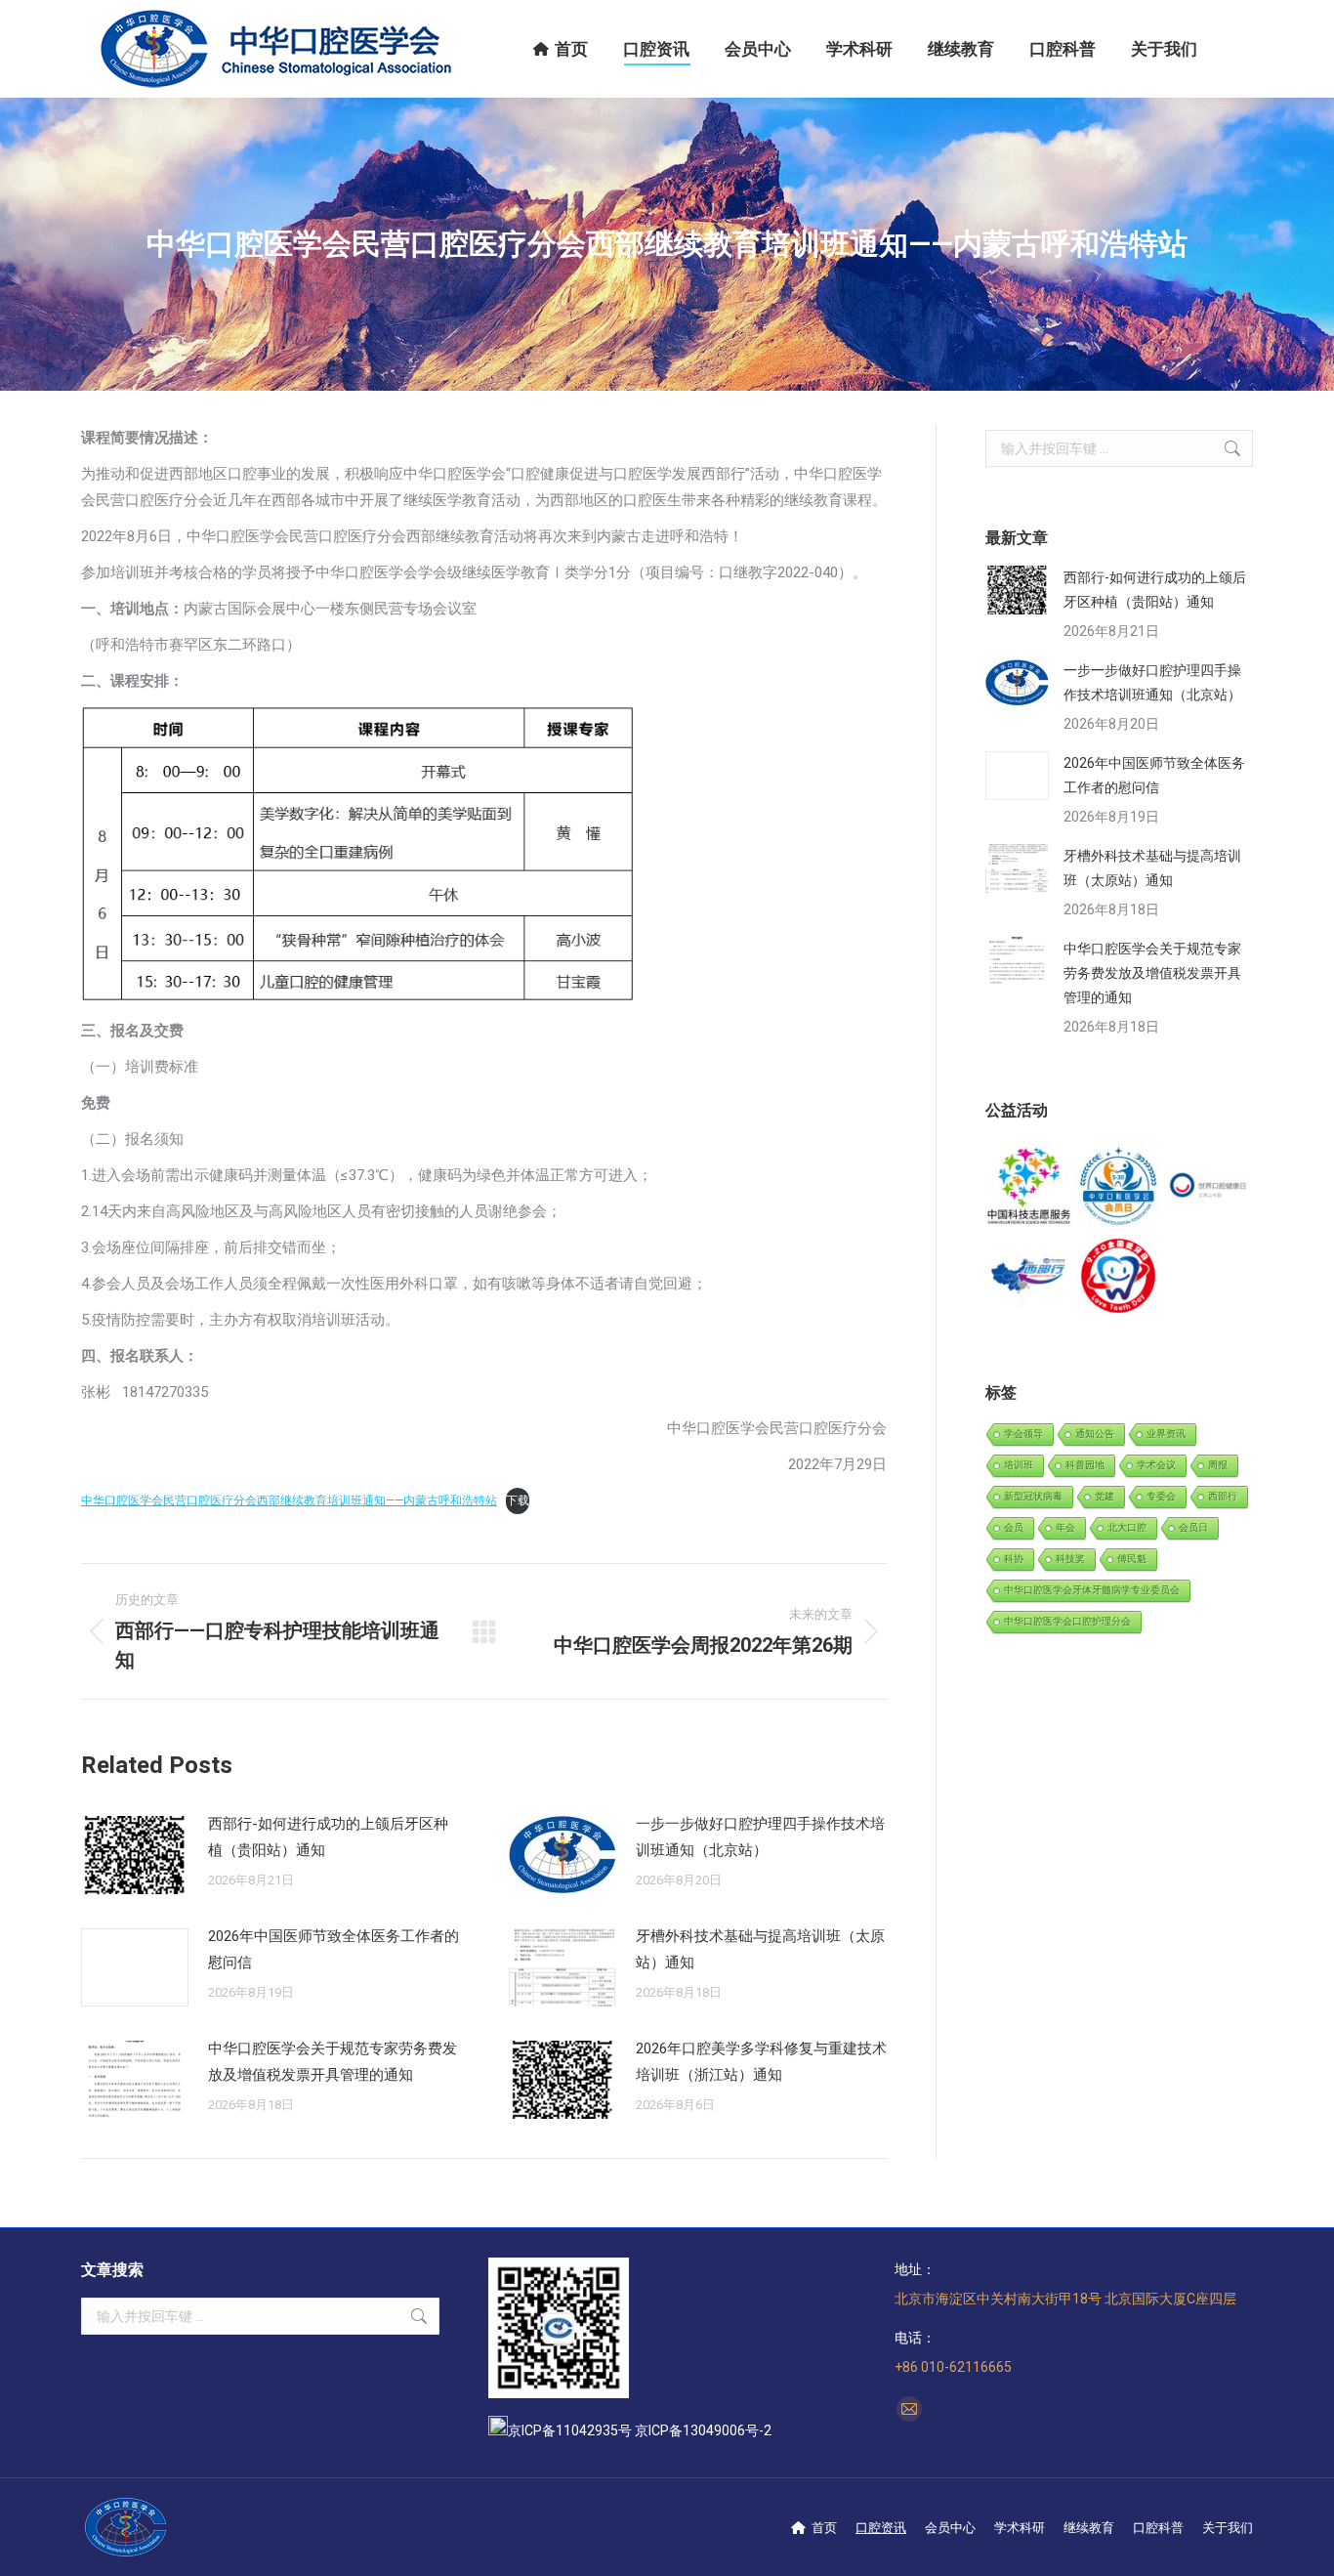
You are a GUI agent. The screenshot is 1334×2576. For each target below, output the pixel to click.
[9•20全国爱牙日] (1119, 1276)
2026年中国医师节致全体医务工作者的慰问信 (333, 1949)
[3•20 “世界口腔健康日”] (1209, 1187)
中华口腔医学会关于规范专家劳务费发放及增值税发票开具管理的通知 (333, 2062)
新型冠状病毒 (1033, 1496)
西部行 (1223, 1496)
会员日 (1193, 1527)
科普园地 (1085, 1465)
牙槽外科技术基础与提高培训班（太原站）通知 (760, 1949)
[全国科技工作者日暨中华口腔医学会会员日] (1119, 1187)
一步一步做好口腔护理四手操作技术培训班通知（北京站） (760, 1837)
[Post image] (135, 1855)
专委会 (1161, 1496)
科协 (1014, 1559)
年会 (1065, 1527)
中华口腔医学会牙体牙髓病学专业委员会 (1092, 1590)
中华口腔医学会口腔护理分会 (1067, 1621)
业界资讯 (1166, 1434)
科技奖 (1070, 1559)
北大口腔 (1127, 1527)
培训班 (1019, 1465)
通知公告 (1095, 1434)
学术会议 (1156, 1465)
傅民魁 (1132, 1559)
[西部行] (1030, 1276)
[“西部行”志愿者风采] (1030, 1187)
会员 (1014, 1527)
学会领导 (1023, 1434)
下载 (518, 1500)
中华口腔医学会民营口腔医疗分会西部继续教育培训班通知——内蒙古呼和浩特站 (289, 1500)
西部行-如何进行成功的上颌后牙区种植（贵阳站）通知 (328, 1837)
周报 (1218, 1465)
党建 (1105, 1496)
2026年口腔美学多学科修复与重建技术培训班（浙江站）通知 (761, 2062)
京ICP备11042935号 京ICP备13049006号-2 (640, 2430)
